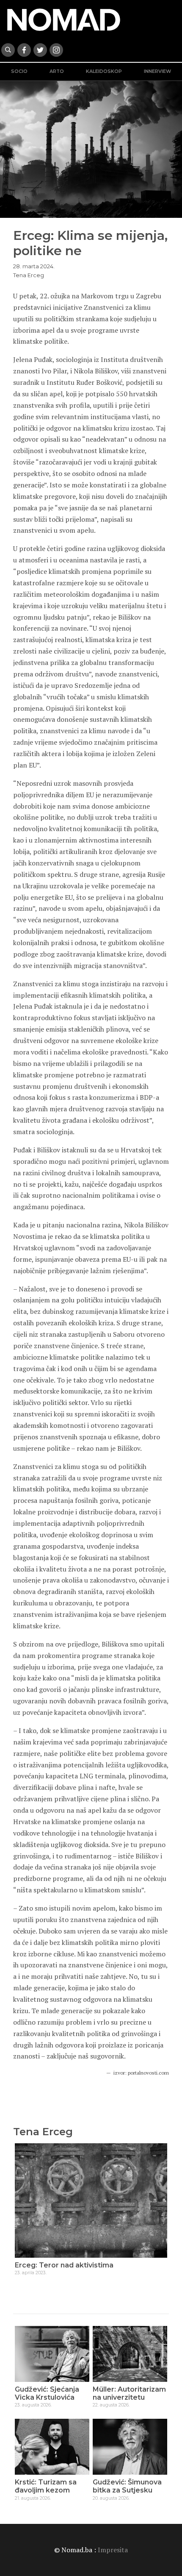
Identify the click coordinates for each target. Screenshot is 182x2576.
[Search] (8, 50)
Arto (57, 71)
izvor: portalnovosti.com (141, 2073)
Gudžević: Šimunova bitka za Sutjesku (127, 2486)
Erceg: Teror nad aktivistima (64, 2265)
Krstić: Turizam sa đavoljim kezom (46, 2486)
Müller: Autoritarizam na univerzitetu (129, 2393)
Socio (19, 71)
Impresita (113, 2550)
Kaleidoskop (104, 71)
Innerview (157, 71)
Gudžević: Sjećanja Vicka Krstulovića (47, 2393)
